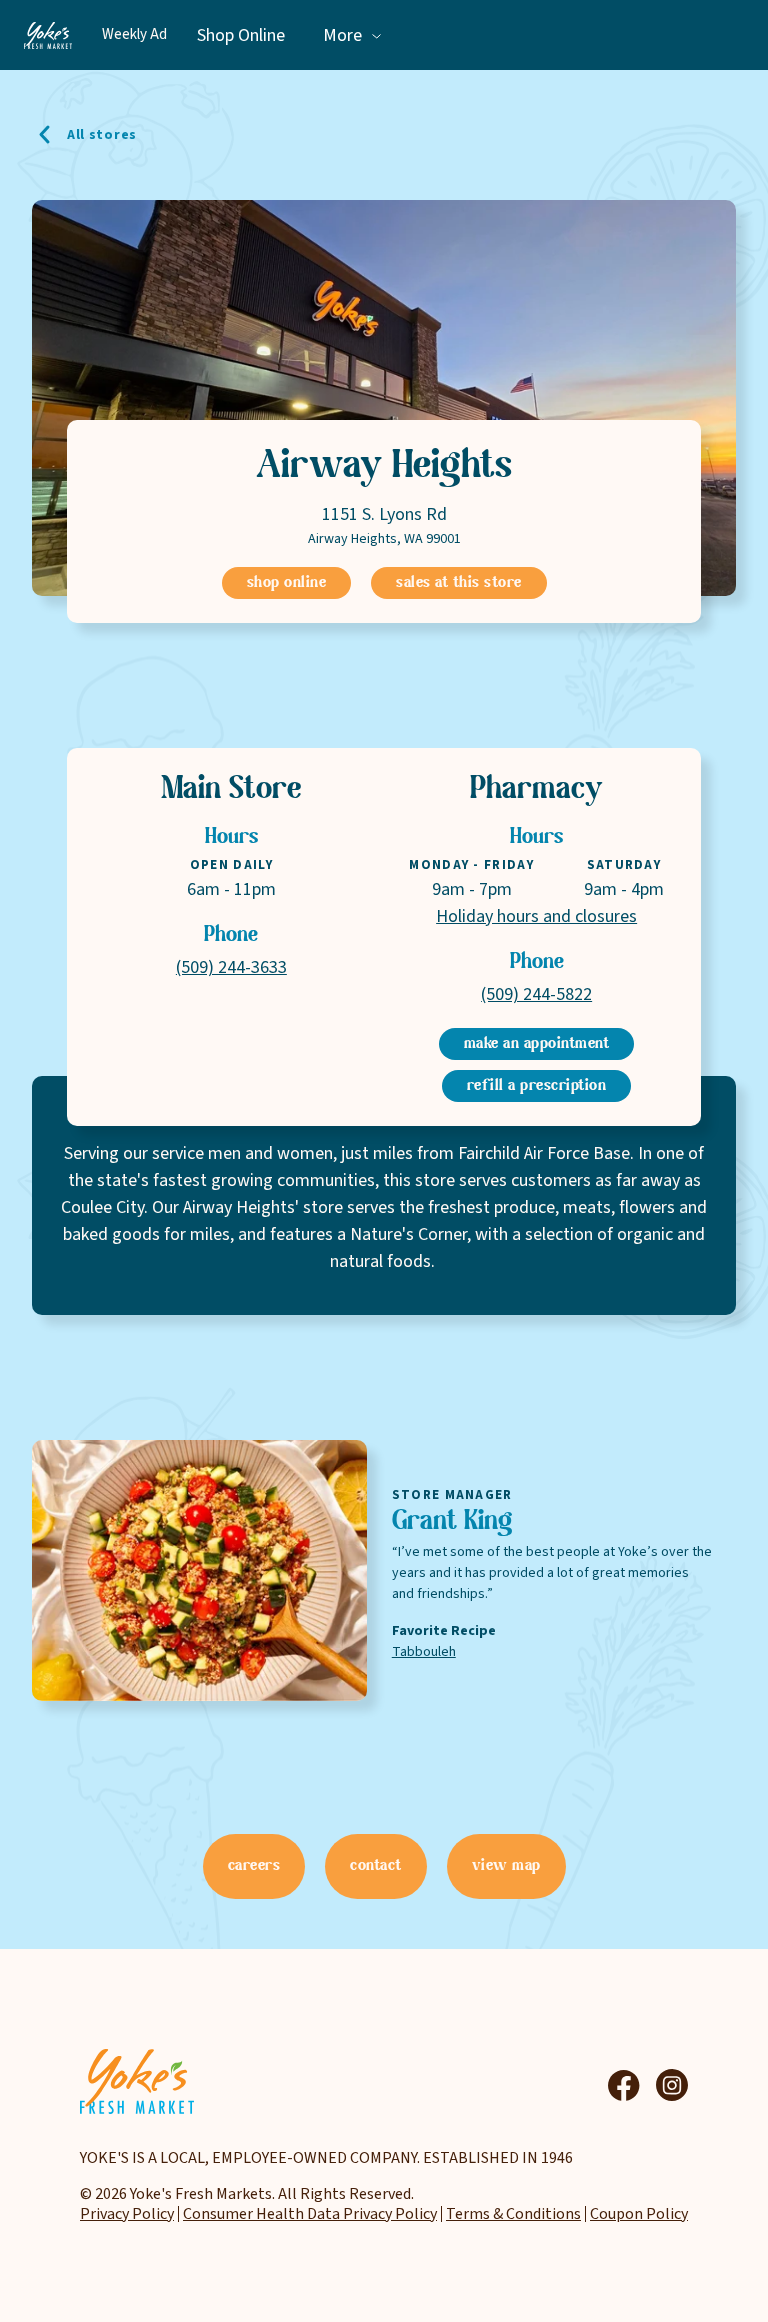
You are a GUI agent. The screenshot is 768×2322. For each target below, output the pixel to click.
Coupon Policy (639, 2214)
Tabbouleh (424, 1652)
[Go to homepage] (48, 35)
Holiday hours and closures (536, 916)
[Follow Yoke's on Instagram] (672, 2085)
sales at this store (459, 583)
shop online (287, 583)
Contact (376, 1866)
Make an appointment (537, 1044)
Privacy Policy (127, 2214)
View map (506, 1866)
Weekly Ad (134, 34)
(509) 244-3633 (231, 967)
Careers (254, 1866)
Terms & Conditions (513, 2214)
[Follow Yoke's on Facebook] (624, 2085)
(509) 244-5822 (536, 994)
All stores (102, 135)
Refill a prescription (537, 1086)
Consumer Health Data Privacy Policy (310, 2214)
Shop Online (241, 35)
